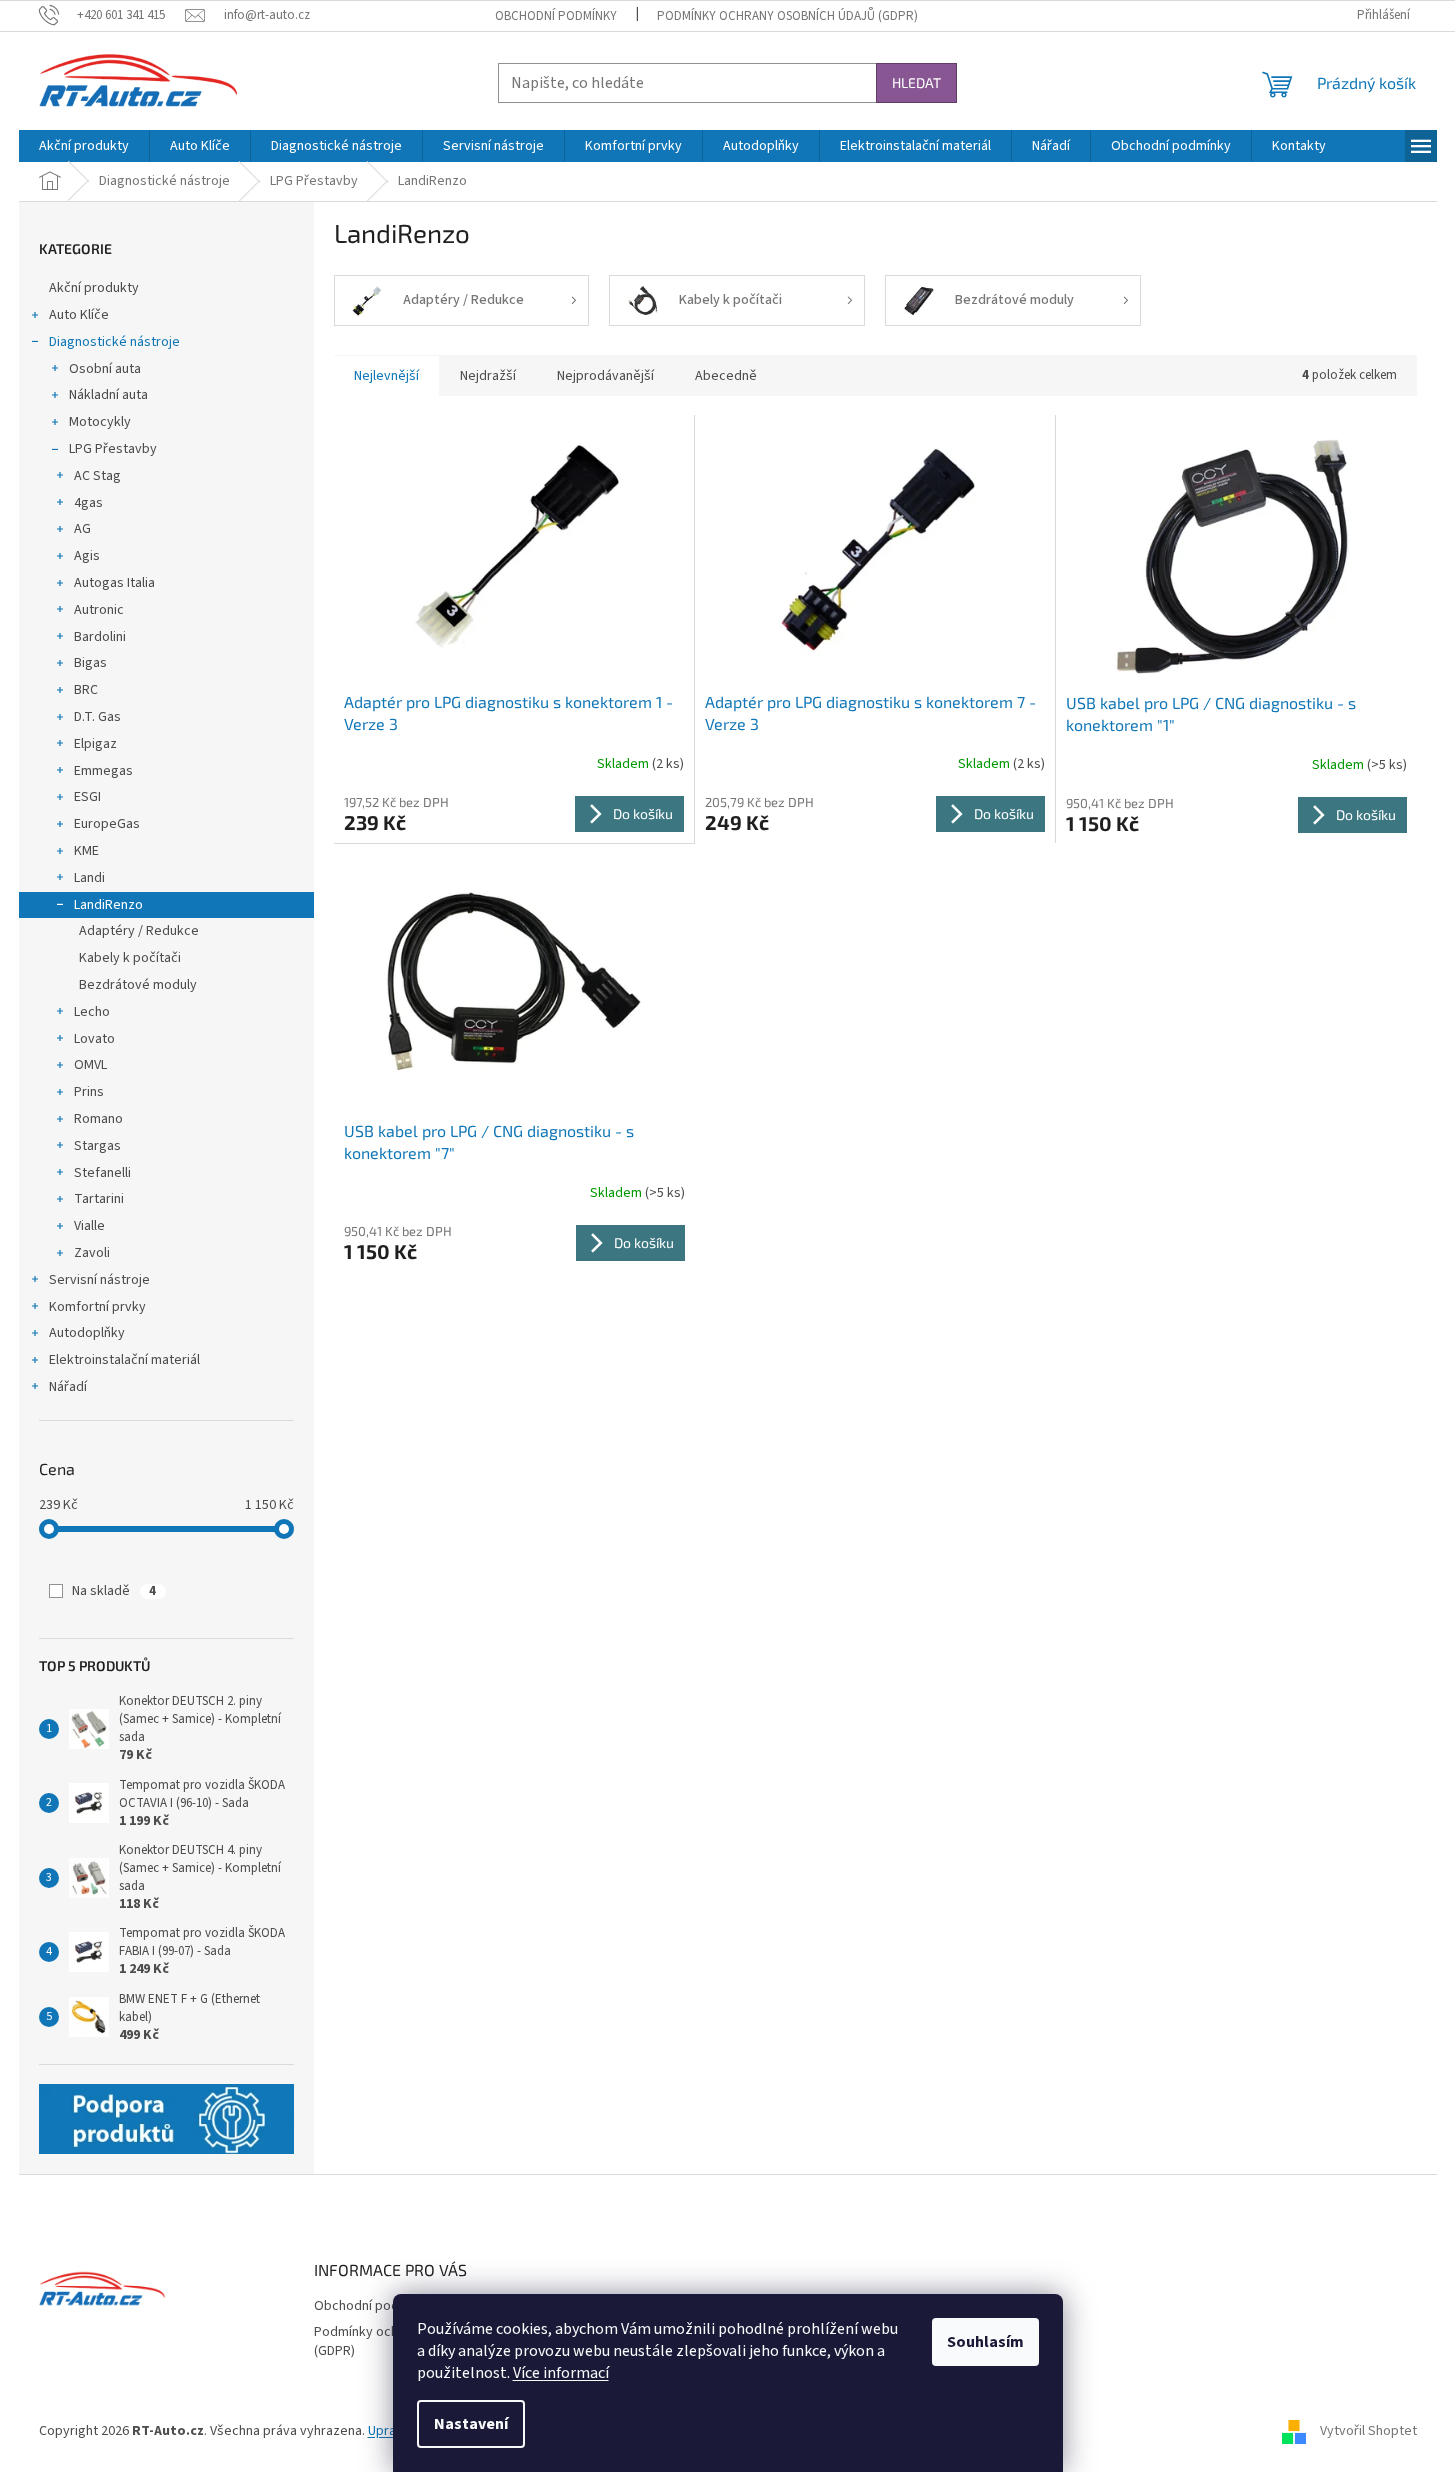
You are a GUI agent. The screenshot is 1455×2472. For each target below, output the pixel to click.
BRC (86, 690)
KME (86, 851)
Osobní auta (105, 369)
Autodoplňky (87, 1333)
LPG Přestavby (113, 449)
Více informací (561, 2373)
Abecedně (726, 376)
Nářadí (68, 1387)
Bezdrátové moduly (138, 985)
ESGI (87, 797)
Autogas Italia (114, 583)
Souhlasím (985, 2342)
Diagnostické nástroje (114, 342)
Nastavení (471, 2424)
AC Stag (97, 476)
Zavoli (92, 1253)
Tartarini (99, 1199)
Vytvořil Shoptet (1368, 2431)
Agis (87, 556)
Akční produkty (94, 288)
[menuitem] (84, 146)
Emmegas (103, 771)
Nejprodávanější (605, 376)
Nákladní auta (108, 395)
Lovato (94, 1039)
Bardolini (100, 637)
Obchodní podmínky (556, 16)
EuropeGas (107, 824)
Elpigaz (95, 744)
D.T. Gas (97, 717)
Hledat (916, 82)
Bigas (90, 663)
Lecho (92, 1012)
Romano (98, 1119)
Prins (89, 1092)
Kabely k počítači (130, 958)
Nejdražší (488, 376)
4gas (88, 503)
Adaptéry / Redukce (139, 931)
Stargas (97, 1146)
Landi (89, 878)
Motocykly (100, 422)
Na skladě (114, 1591)
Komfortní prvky (97, 1307)
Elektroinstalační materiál (124, 1360)
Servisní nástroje (99, 1280)
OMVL (90, 1065)
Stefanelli (102, 1173)
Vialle (89, 1226)
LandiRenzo (108, 905)
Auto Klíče (79, 315)
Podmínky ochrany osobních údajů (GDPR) (787, 16)
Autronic (99, 610)
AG (82, 529)
